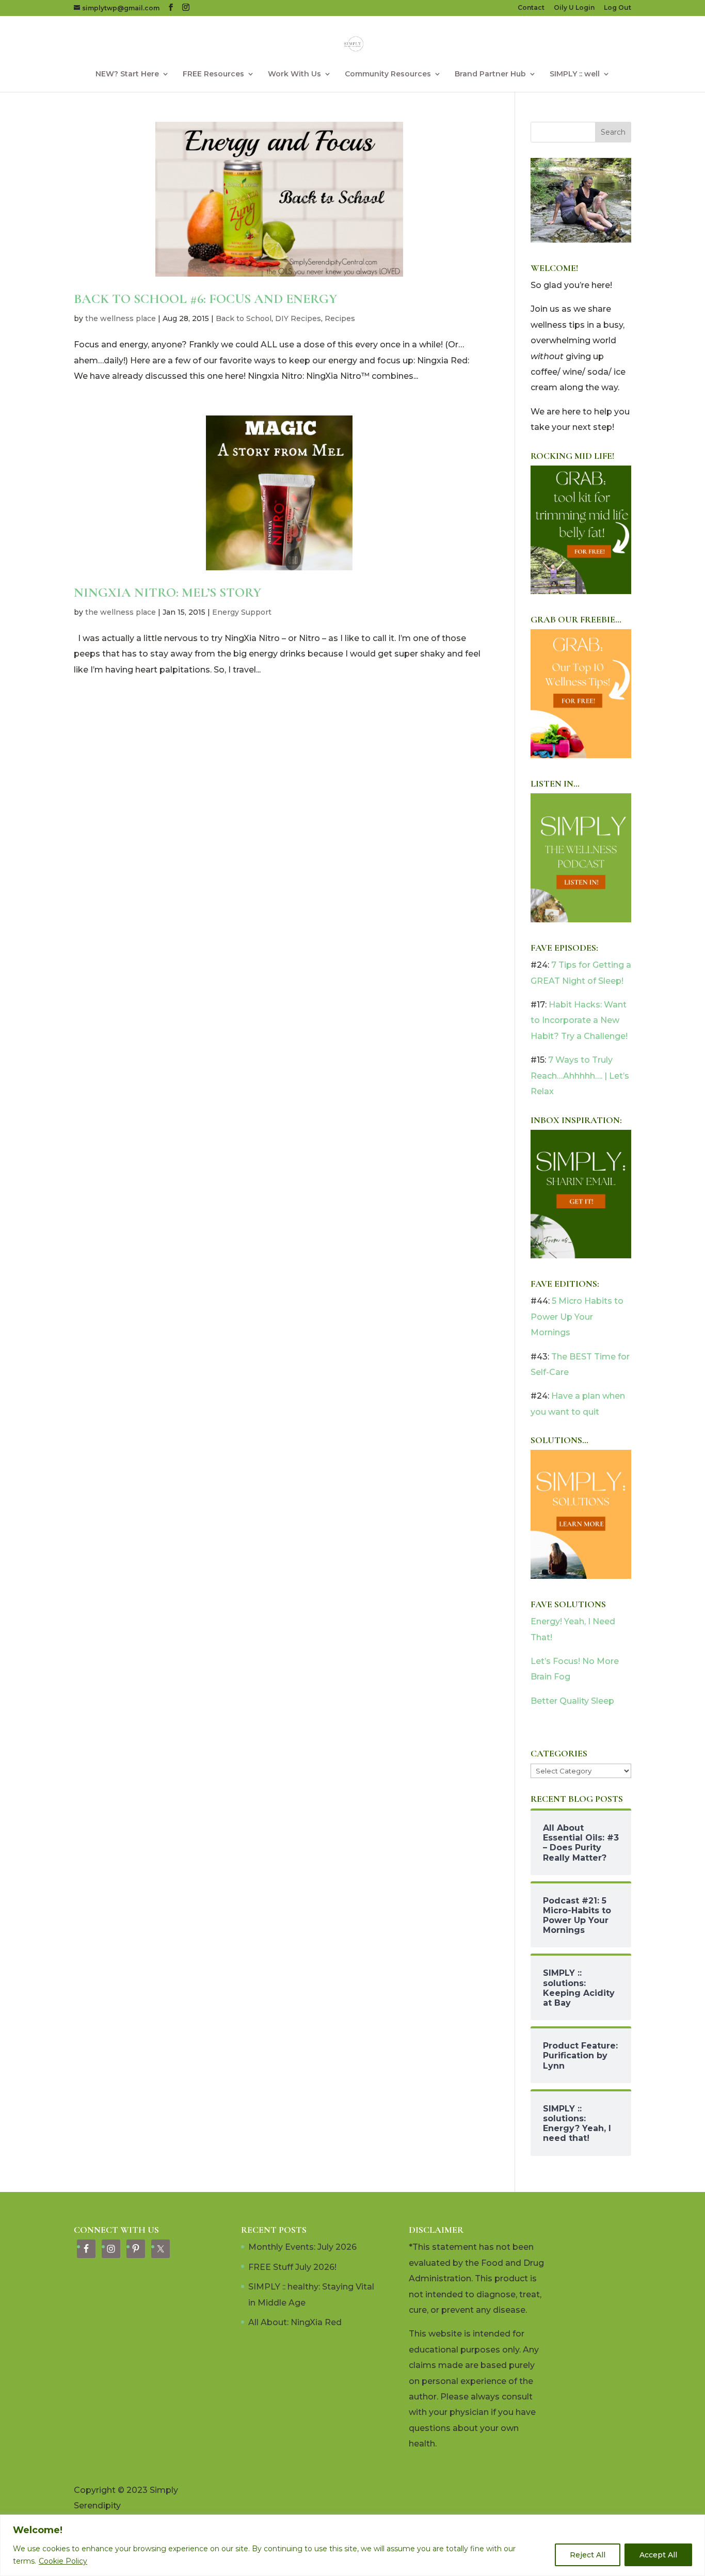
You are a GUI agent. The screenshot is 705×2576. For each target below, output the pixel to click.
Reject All (588, 2555)
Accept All (658, 2555)
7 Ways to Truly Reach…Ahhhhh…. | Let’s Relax (580, 1076)
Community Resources (388, 74)
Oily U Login (574, 8)
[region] (352, 2545)
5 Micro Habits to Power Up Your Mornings (577, 1317)
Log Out (618, 8)
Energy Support (242, 612)
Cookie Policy (63, 2561)
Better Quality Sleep (572, 1701)
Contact (531, 8)
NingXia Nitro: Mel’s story (167, 592)
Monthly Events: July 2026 (302, 2247)
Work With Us (294, 74)
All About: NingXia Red (295, 2322)
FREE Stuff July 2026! (292, 2267)
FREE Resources (213, 74)
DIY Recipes (298, 318)
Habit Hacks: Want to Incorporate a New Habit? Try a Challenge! (579, 1020)
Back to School (244, 318)
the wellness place (121, 318)
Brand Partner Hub (490, 74)
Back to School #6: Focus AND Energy (205, 299)
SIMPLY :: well (575, 74)
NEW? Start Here (127, 74)
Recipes (340, 318)
